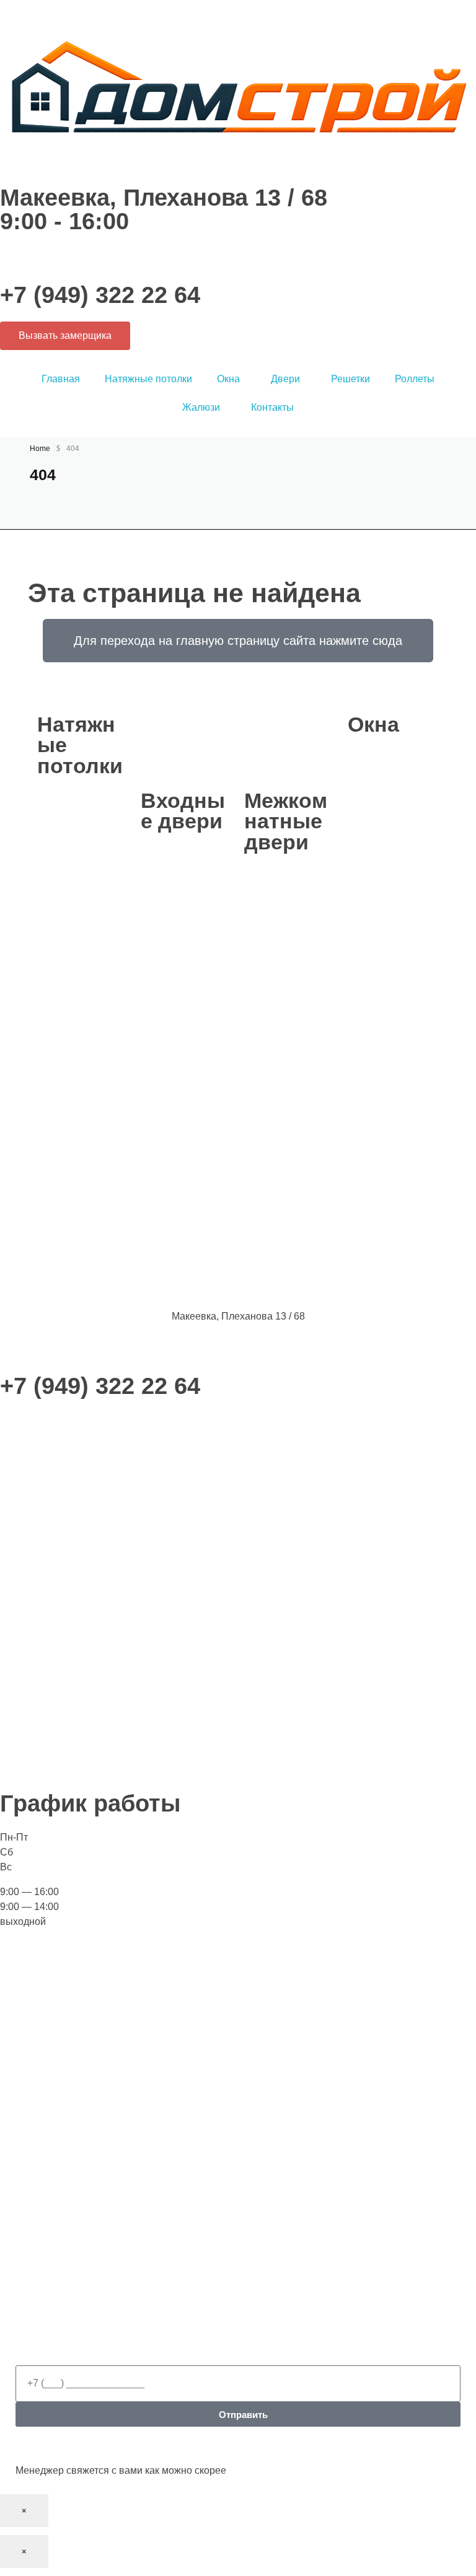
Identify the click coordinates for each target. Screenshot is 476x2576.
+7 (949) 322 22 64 (100, 295)
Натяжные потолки (148, 379)
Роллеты (415, 379)
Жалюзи (201, 407)
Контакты (272, 407)
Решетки (350, 379)
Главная (61, 379)
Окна (228, 379)
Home (40, 449)
